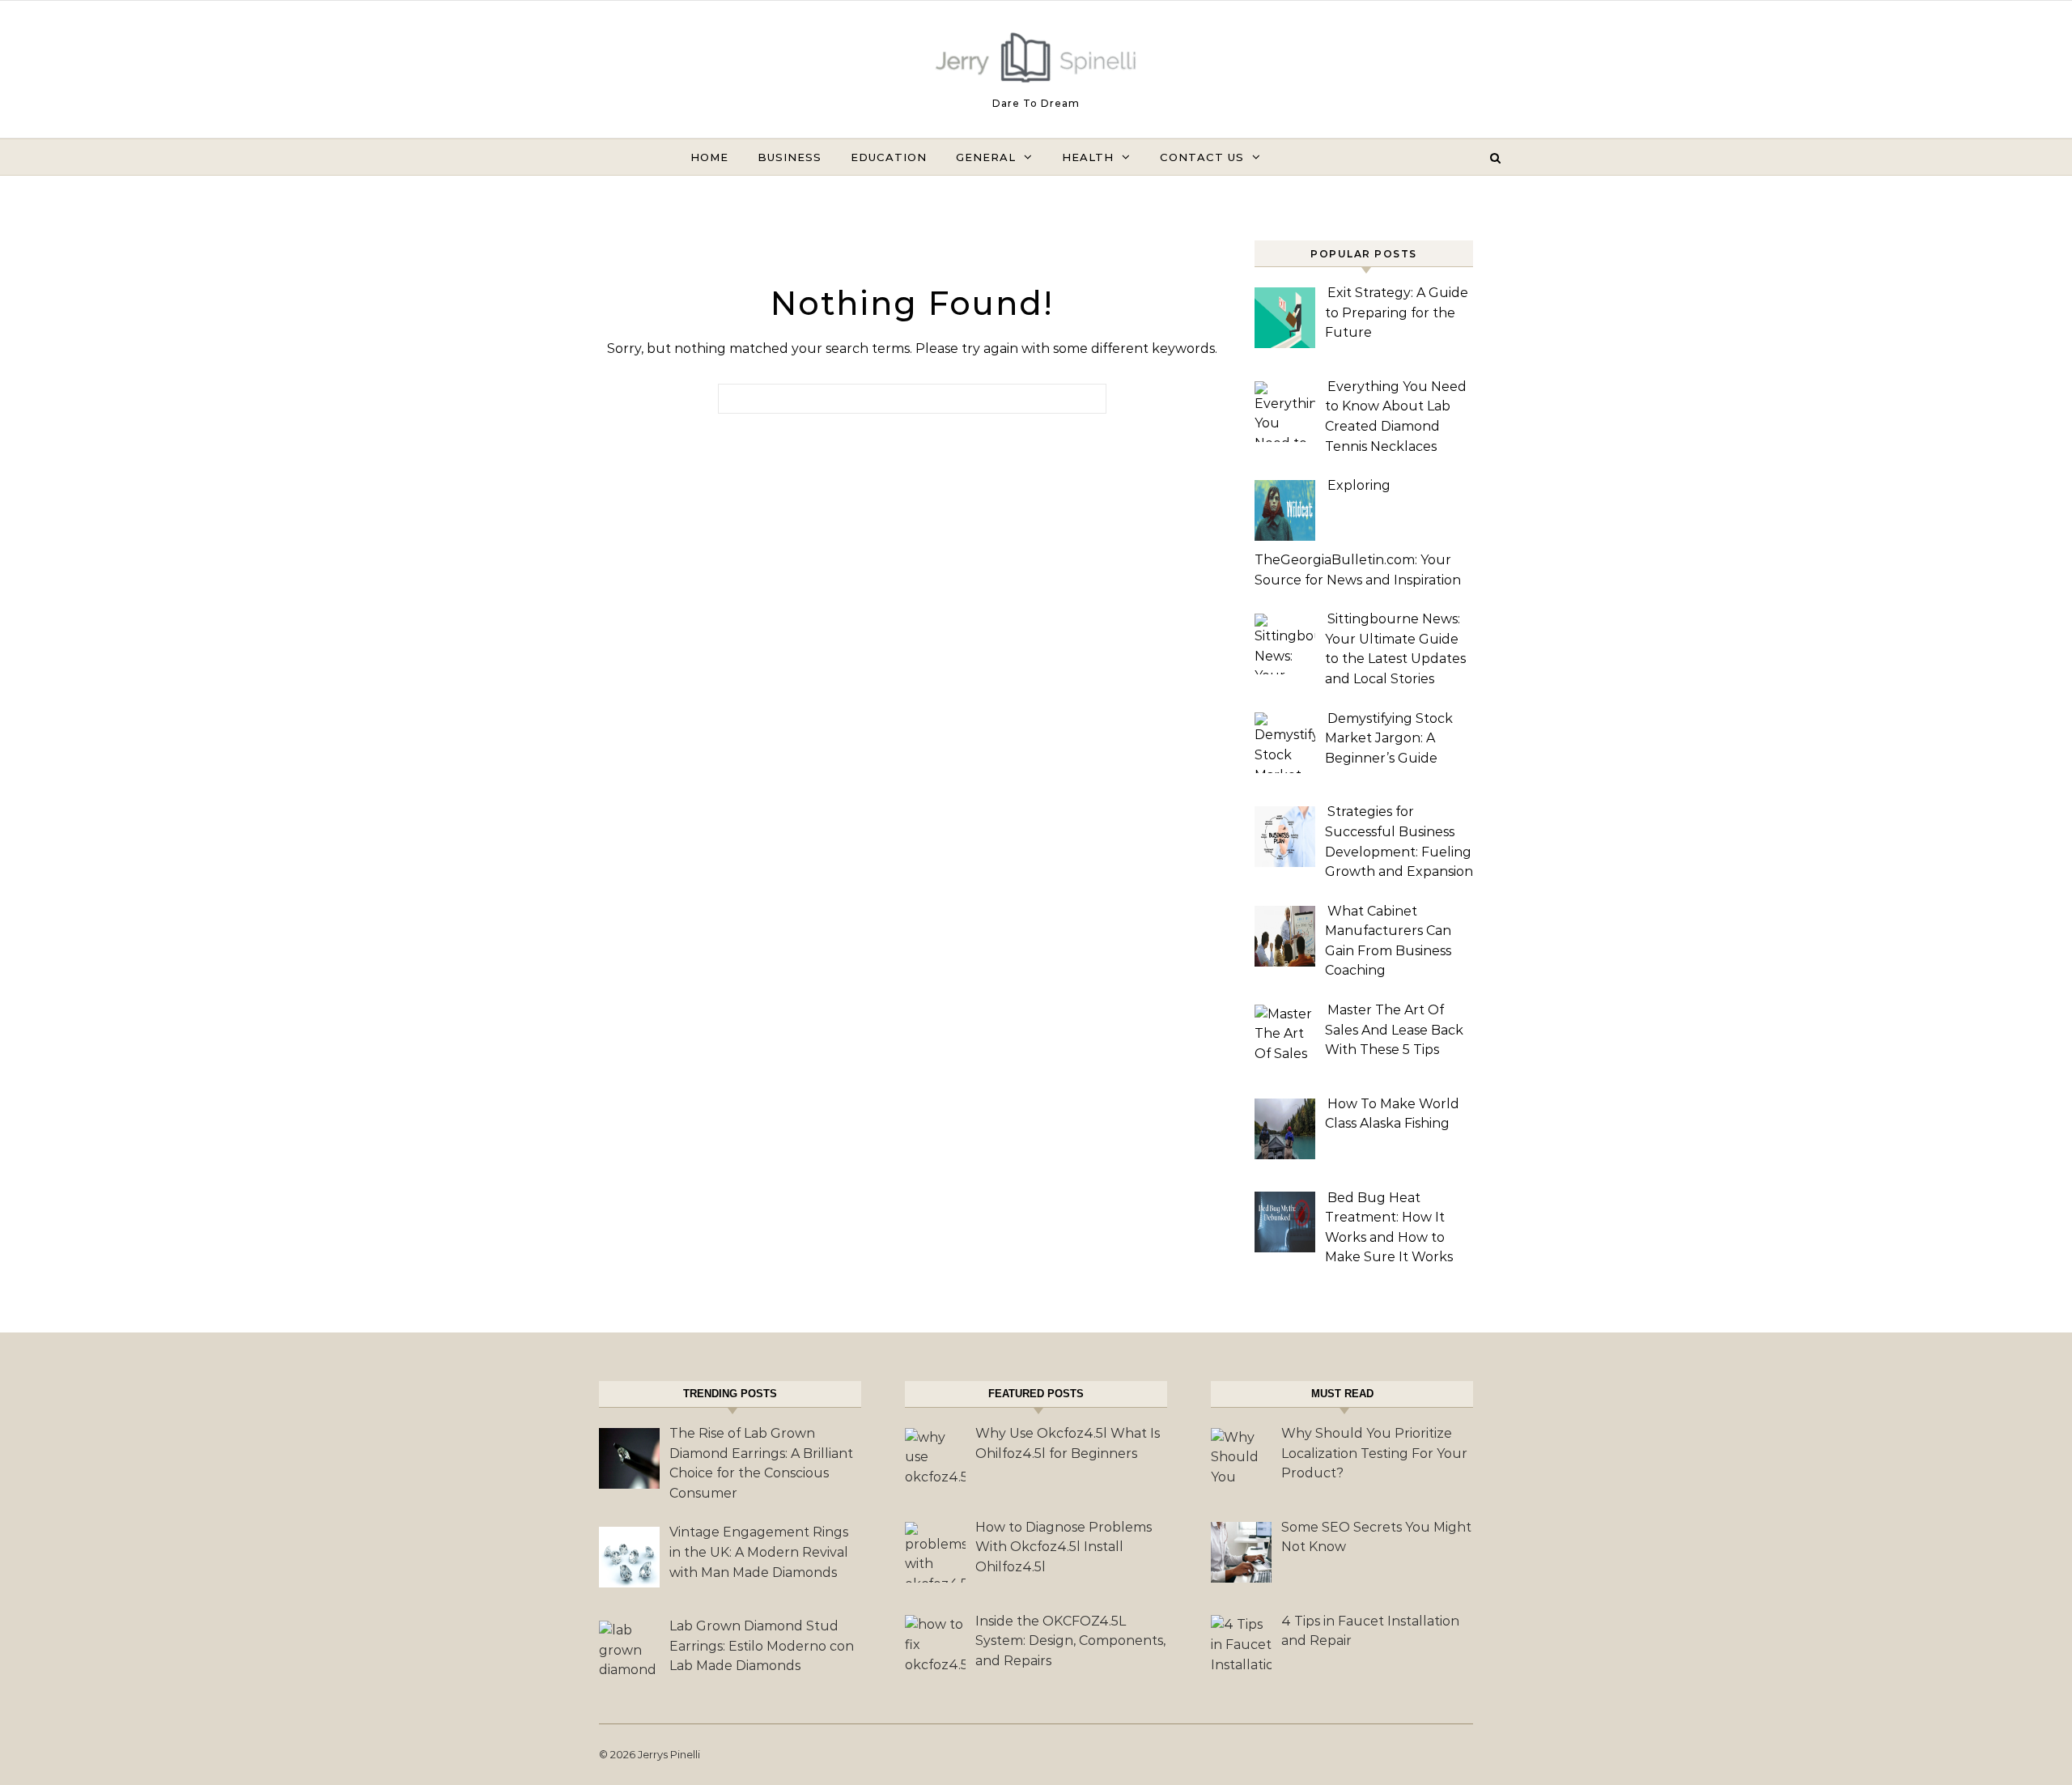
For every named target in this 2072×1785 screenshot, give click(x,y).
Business (790, 157)
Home (709, 157)
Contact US (1202, 157)
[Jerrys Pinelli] (1036, 62)
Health (1088, 157)
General (986, 157)
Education (889, 157)
